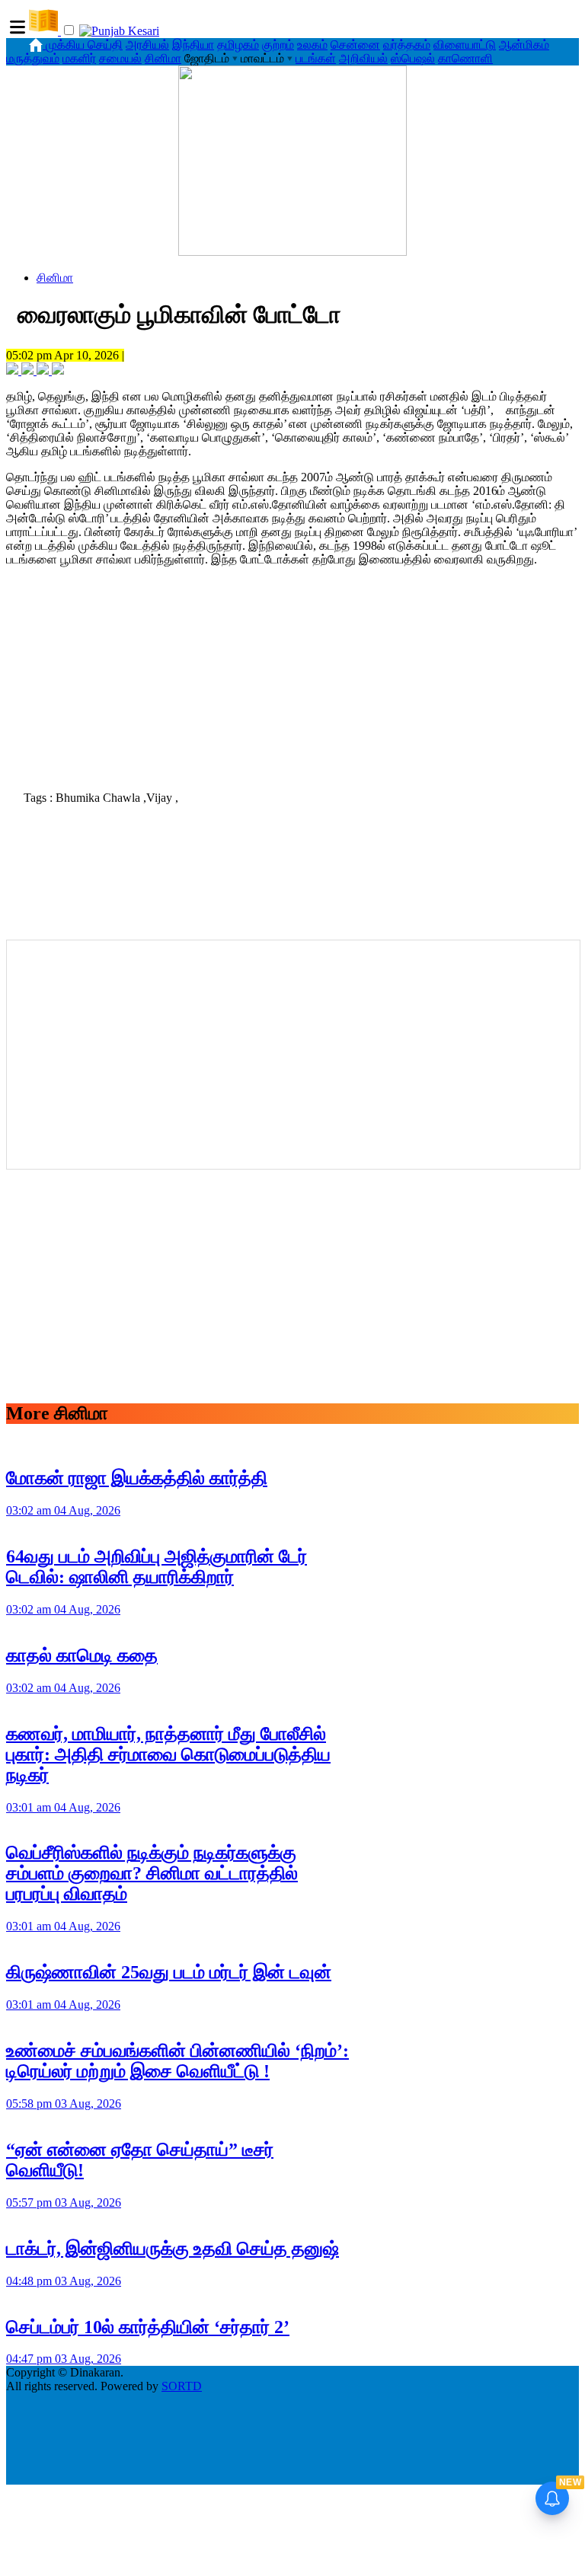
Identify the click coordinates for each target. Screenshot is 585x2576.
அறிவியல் (363, 58)
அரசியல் (147, 45)
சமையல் (120, 58)
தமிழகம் (238, 45)
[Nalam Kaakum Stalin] (292, 252)
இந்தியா (193, 45)
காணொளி (465, 58)
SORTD (182, 2386)
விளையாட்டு (465, 45)
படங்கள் (316, 58)
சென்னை (355, 45)
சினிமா (163, 58)
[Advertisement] (292, 674)
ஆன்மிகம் (524, 45)
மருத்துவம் (33, 58)
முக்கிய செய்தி (84, 45)
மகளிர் (79, 58)
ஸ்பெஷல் (413, 58)
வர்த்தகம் (407, 45)
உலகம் (312, 45)
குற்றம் (278, 45)
